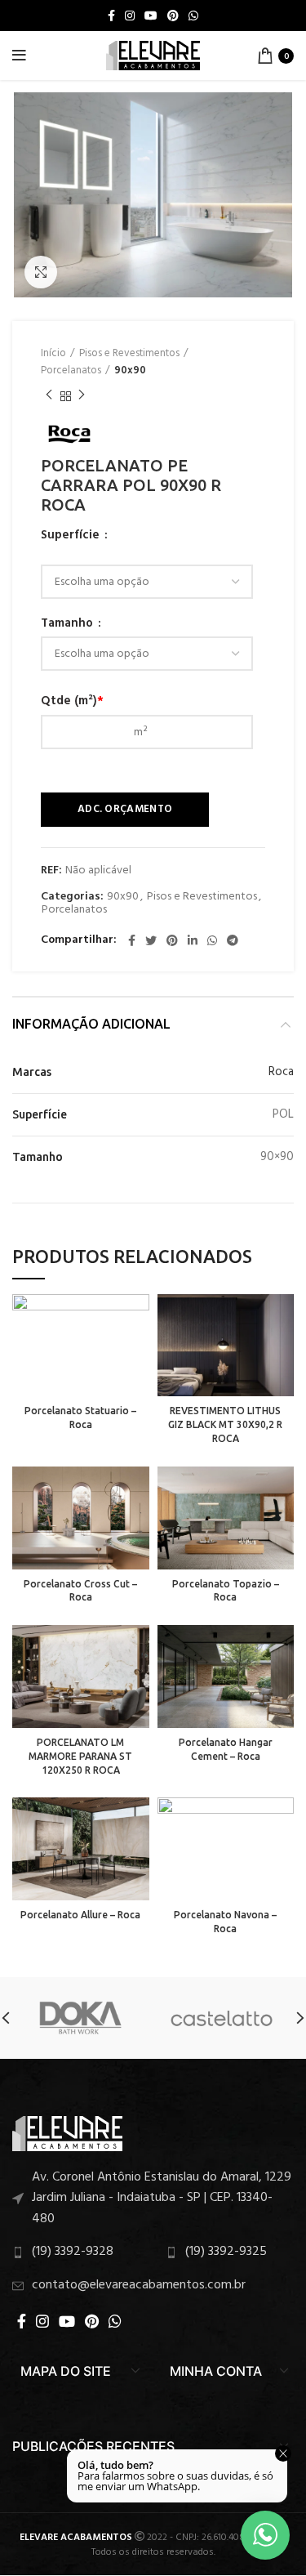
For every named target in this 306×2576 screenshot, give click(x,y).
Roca (281, 1072)
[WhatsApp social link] (193, 16)
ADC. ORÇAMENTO (125, 809)
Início (53, 354)
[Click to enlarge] (41, 272)
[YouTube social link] (151, 16)
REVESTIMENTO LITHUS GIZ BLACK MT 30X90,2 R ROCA (225, 1424)
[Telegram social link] (233, 940)
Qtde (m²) (72, 701)
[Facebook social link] (111, 16)
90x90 (130, 371)
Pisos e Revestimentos (129, 354)
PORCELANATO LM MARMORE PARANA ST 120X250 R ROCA (80, 1756)
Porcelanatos (71, 371)
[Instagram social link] (130, 16)
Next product (82, 396)
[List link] (153, 2199)
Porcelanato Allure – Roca (80, 1915)
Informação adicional (91, 1024)
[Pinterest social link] (173, 16)
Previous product (49, 396)
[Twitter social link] (151, 940)
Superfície (72, 536)
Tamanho (69, 624)
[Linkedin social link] (193, 940)
